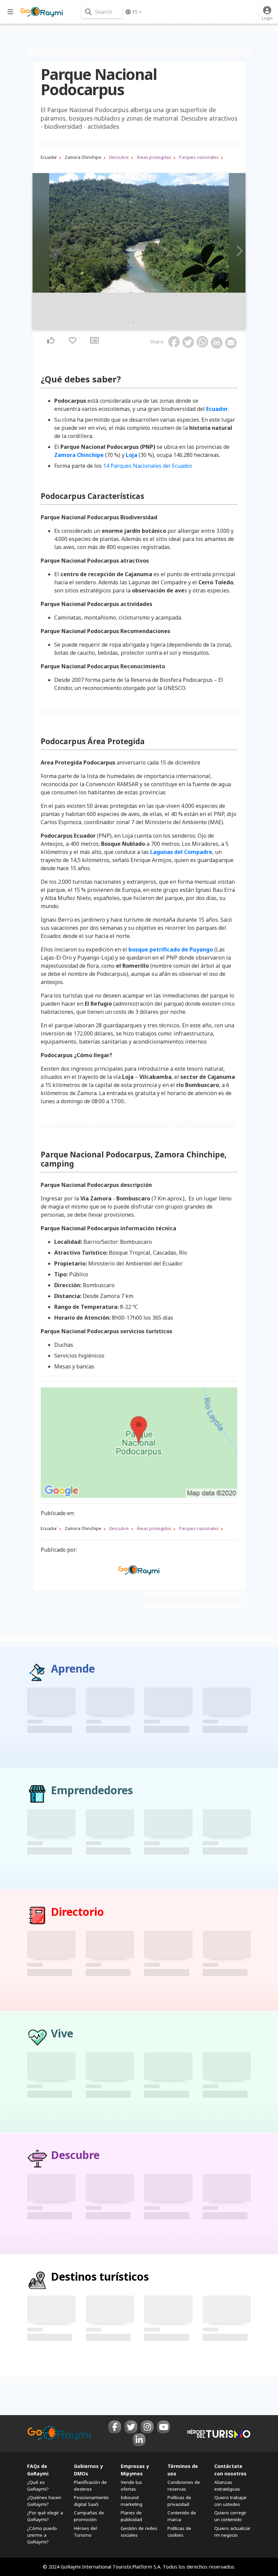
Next (238, 251)
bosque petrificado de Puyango (171, 949)
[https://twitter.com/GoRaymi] (131, 2427)
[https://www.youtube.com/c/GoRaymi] (163, 2427)
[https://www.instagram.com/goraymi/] (147, 2427)
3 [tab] (139, 326)
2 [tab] (135, 326)
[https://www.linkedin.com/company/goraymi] (139, 2440)
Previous (40, 251)
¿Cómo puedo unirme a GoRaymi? (42, 2535)
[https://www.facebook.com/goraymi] (115, 2427)
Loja (132, 455)
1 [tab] (131, 326)
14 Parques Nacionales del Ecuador (147, 466)
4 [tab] (143, 326)
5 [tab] (147, 326)
